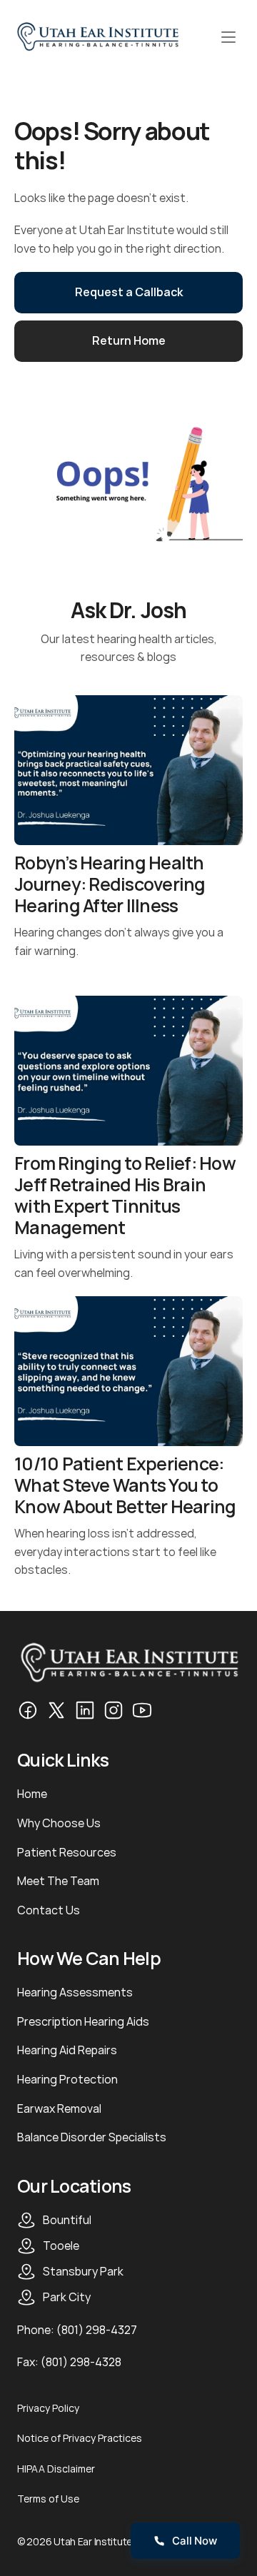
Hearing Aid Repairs (67, 2050)
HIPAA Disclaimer (56, 2469)
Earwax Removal (59, 2108)
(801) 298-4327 (97, 2330)
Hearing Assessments (75, 1992)
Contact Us (49, 1910)
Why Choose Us (59, 1823)
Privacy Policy (48, 2408)
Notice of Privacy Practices (80, 2438)
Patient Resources (67, 1852)
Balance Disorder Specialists (92, 2137)
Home (32, 1794)
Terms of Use (48, 2499)
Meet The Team (58, 1881)
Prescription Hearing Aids (83, 2021)
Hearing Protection (67, 2079)
